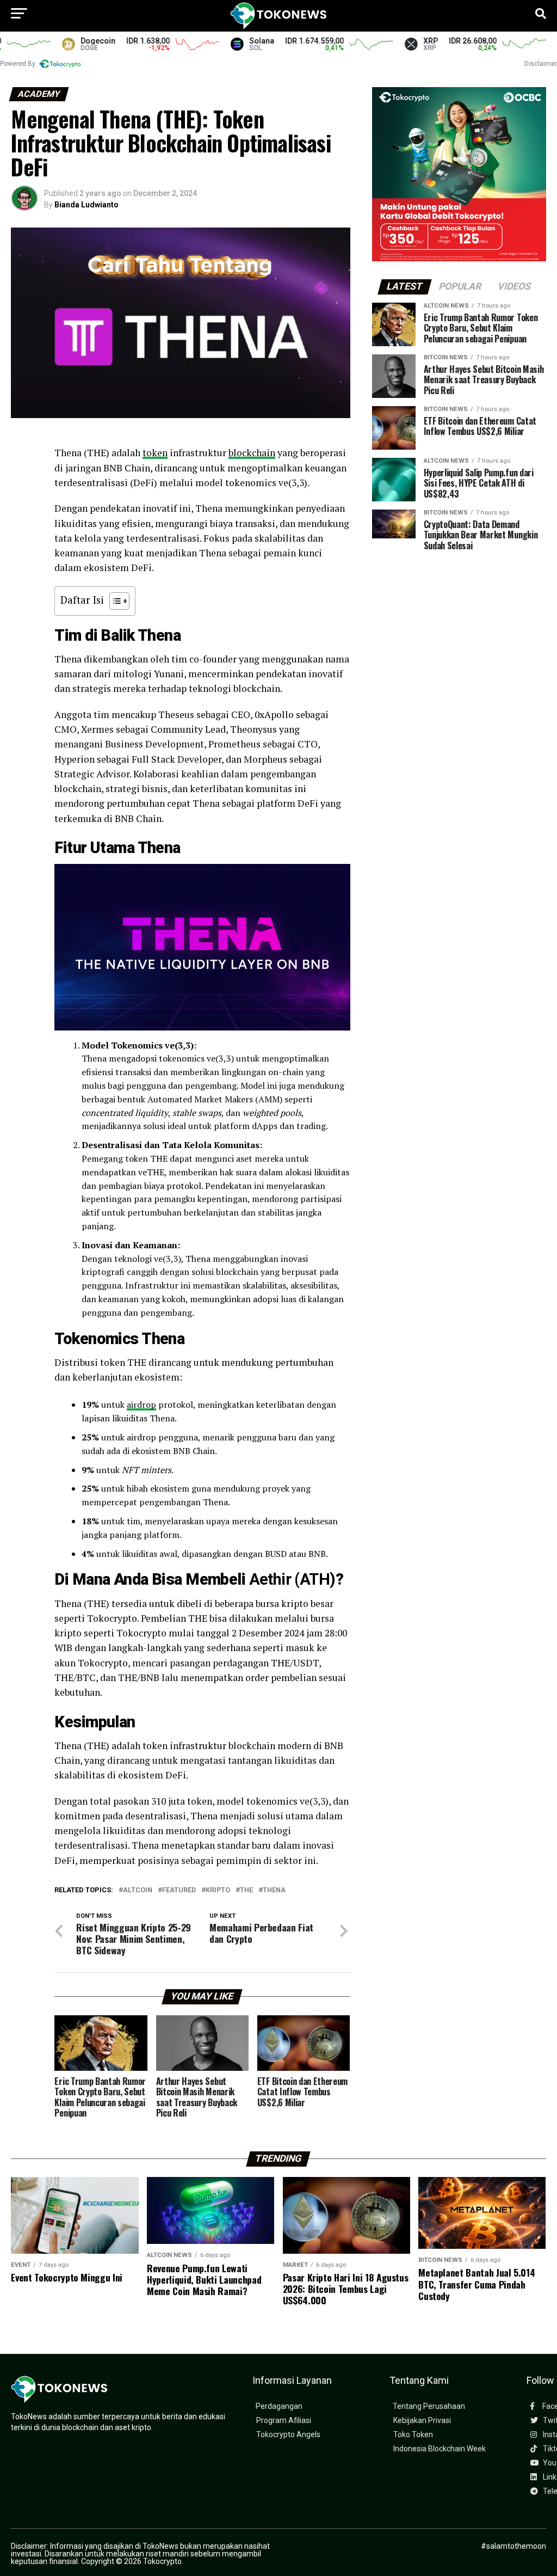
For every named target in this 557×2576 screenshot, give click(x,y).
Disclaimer (541, 64)
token (155, 453)
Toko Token (413, 2435)
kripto (218, 1890)
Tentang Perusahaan (429, 2406)
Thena (274, 1890)
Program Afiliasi (284, 2421)
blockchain (252, 453)
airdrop (141, 1404)
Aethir (270, 1579)
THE (246, 1890)
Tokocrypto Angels (288, 2435)
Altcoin (138, 1890)
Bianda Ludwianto (86, 205)
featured (179, 1890)
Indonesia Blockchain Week (440, 2449)
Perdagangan (279, 2406)
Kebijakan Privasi (422, 2421)
